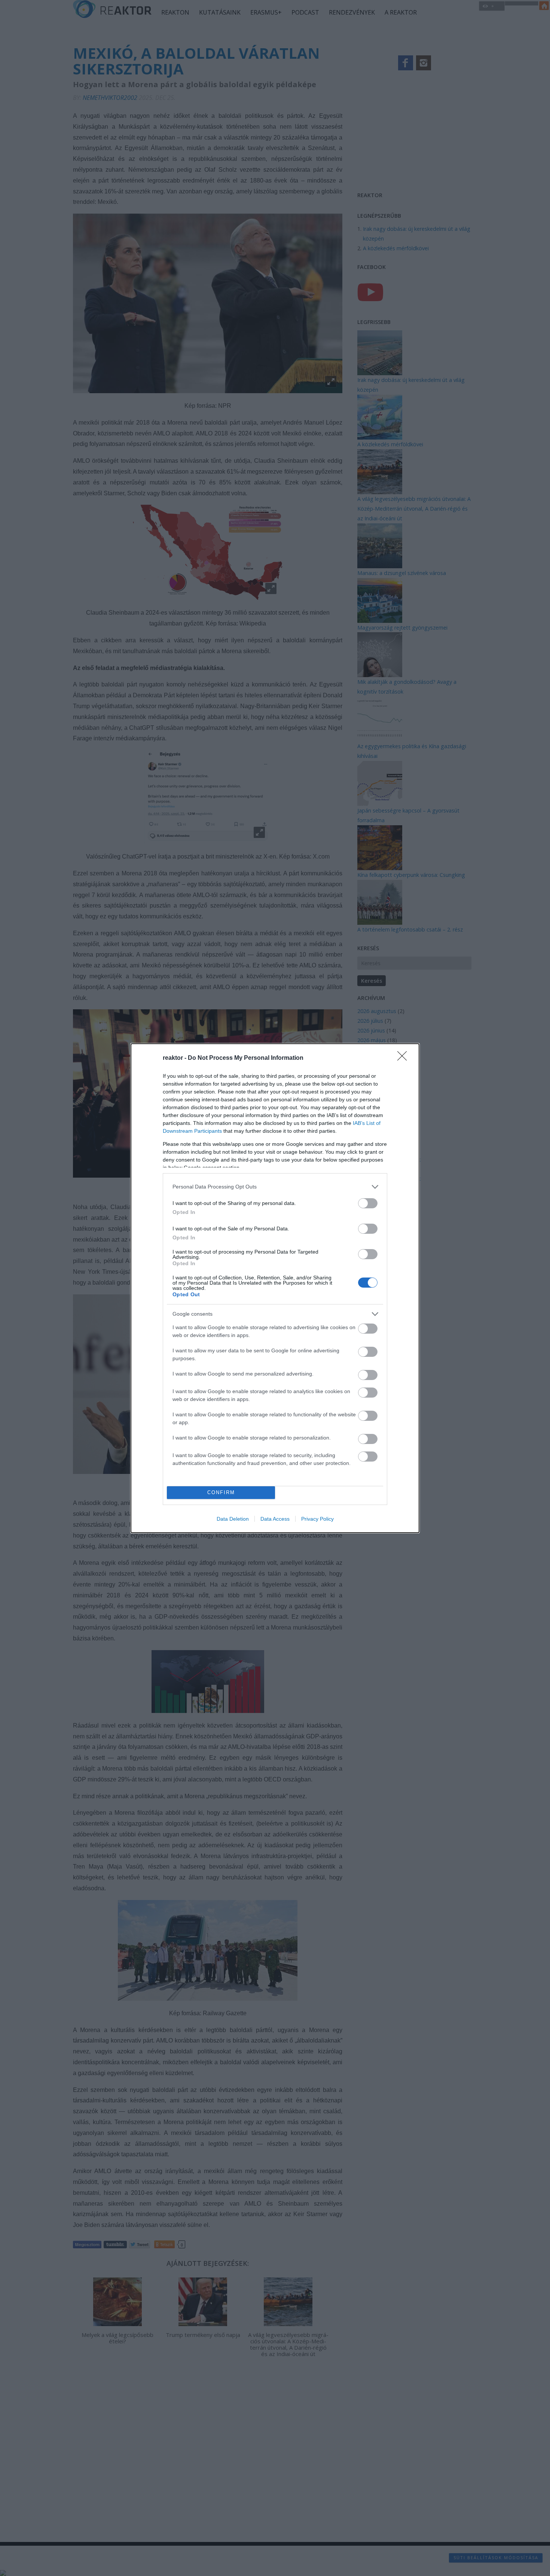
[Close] (404, 1058)
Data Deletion (233, 1519)
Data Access (275, 1519)
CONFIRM (221, 1492)
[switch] (368, 1203)
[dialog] (275, 1288)
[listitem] (275, 1187)
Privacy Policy (317, 1519)
